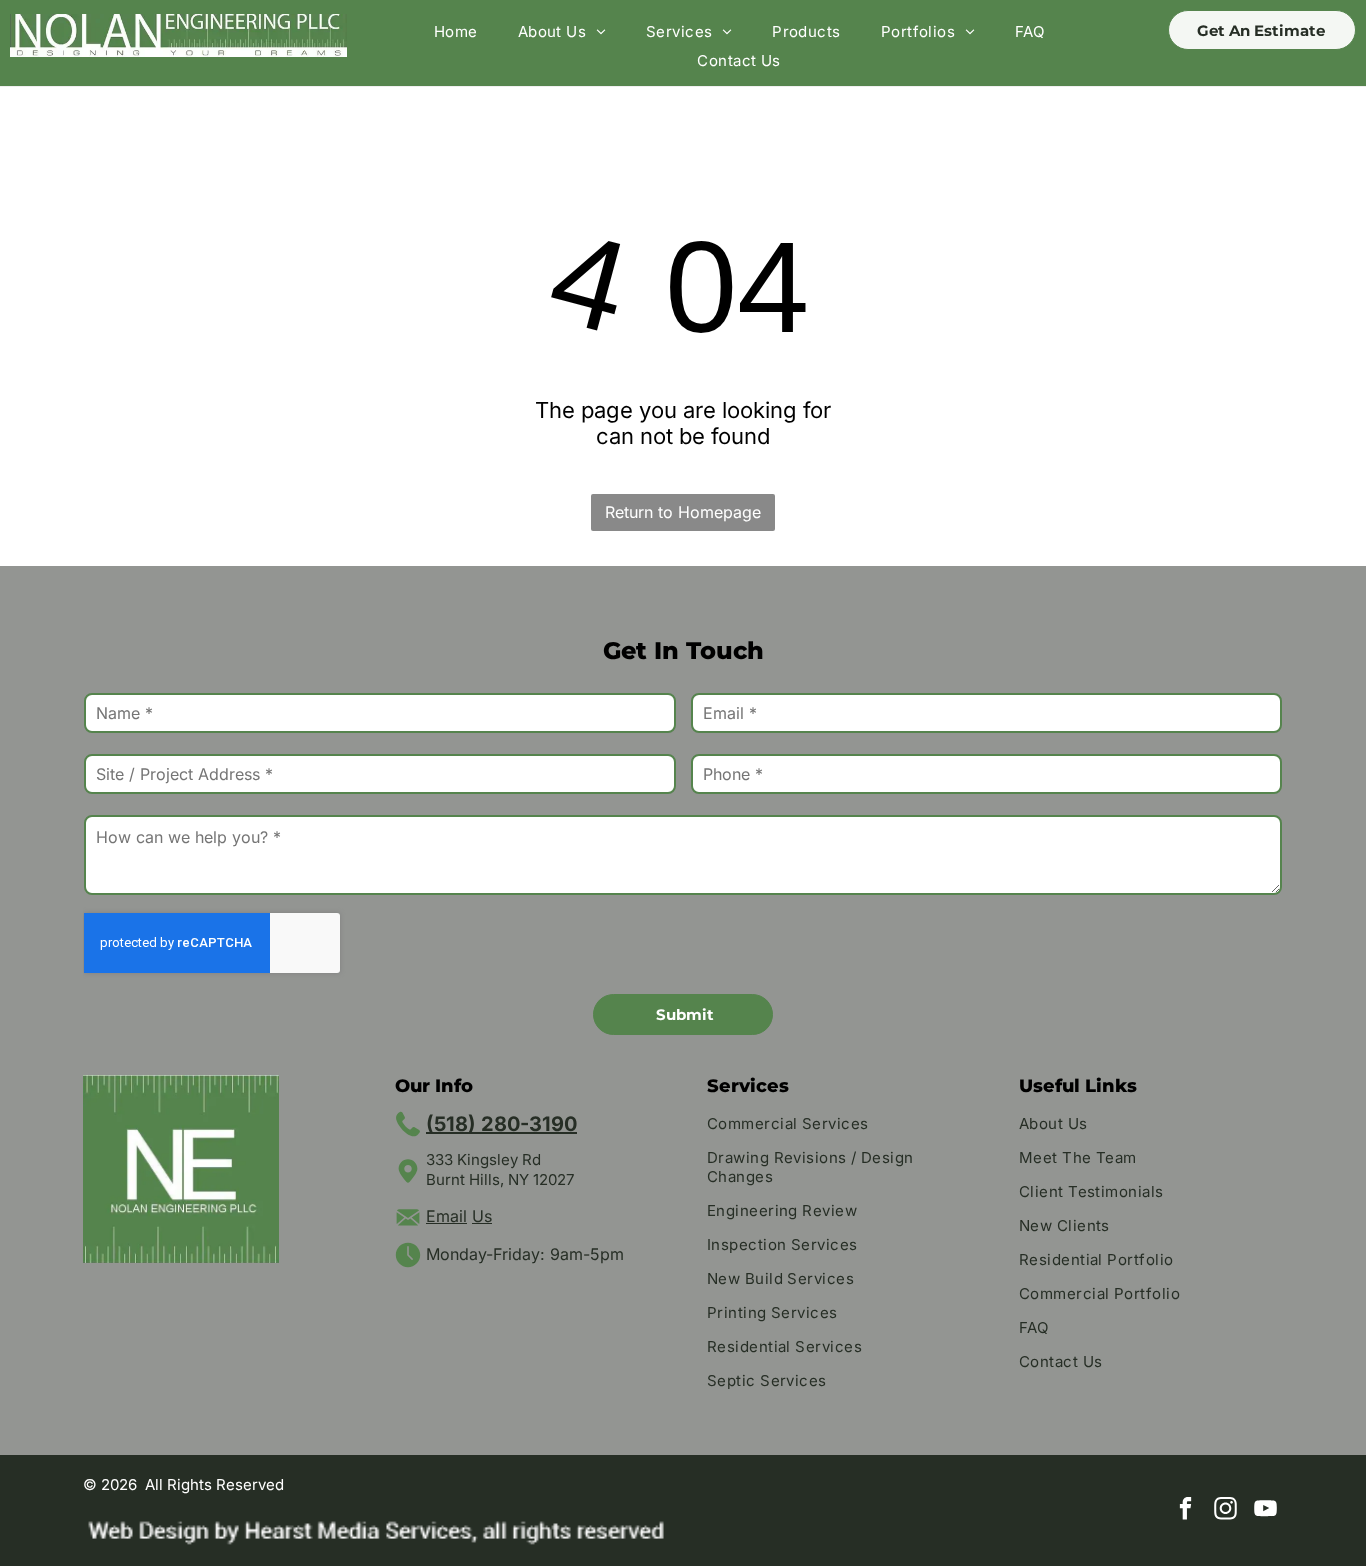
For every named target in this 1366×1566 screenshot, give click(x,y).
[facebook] (1185, 1511)
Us (482, 1216)
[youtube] (1265, 1511)
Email (446, 1216)
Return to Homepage (683, 512)
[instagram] (1225, 1511)
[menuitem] (456, 31)
